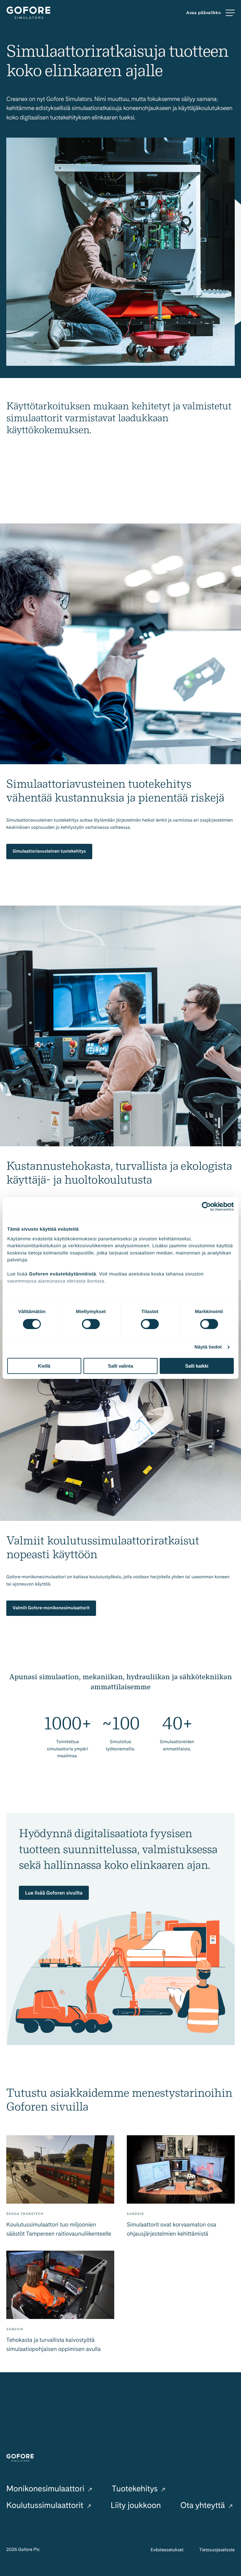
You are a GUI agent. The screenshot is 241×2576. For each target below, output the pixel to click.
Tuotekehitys (136, 2489)
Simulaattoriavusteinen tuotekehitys (49, 851)
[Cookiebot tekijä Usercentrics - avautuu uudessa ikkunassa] (206, 1207)
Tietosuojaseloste (217, 2550)
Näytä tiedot (208, 1347)
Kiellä (44, 1366)
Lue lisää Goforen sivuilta (54, 1893)
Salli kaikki (197, 1366)
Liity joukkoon (136, 2505)
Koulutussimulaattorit (46, 2505)
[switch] (91, 1324)
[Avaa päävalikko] (210, 13)
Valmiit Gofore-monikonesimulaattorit (51, 1608)
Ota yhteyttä (204, 2505)
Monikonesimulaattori (46, 2489)
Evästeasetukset (167, 2550)
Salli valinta (120, 1366)
